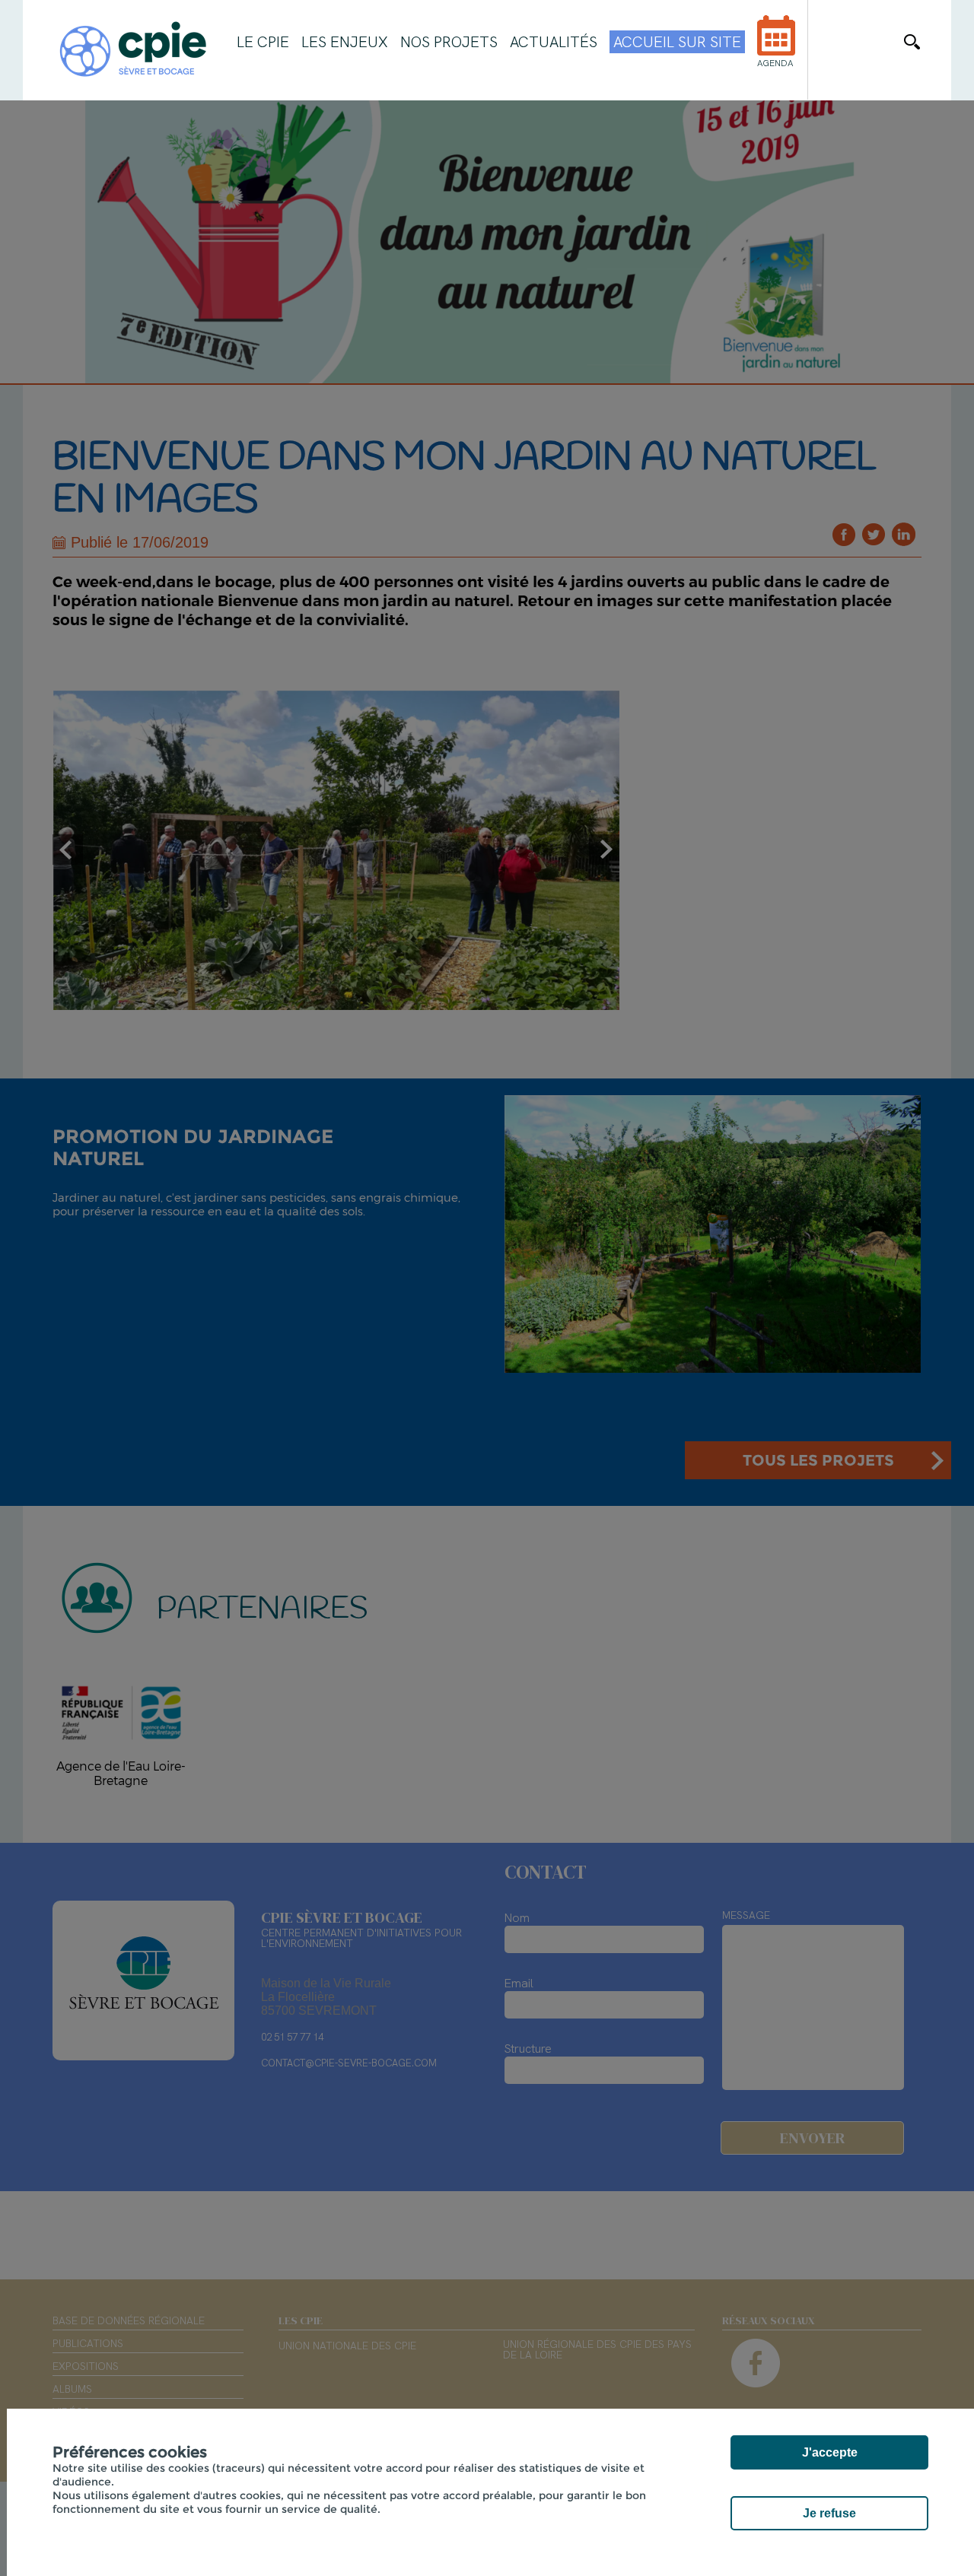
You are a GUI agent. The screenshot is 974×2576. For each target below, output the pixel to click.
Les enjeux (345, 42)
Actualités (554, 42)
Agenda (775, 63)
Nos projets (449, 42)
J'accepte (830, 2452)
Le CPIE (263, 42)
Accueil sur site (677, 42)
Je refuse (829, 2513)
